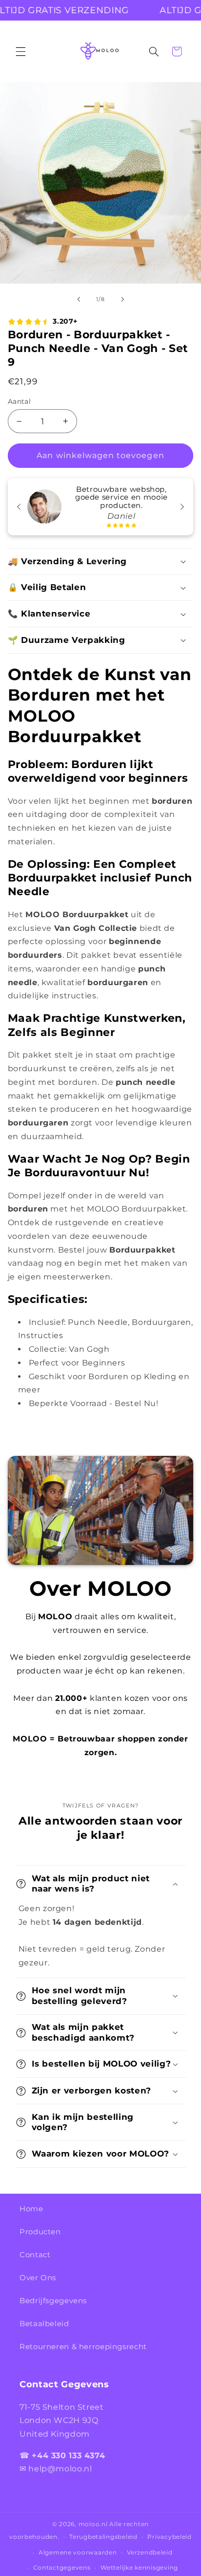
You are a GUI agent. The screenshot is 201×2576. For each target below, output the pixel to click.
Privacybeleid (170, 2537)
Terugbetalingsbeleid (103, 2537)
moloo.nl (93, 2524)
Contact (35, 2255)
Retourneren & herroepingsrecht (83, 2347)
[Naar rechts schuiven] (122, 300)
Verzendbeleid (150, 2553)
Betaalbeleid (44, 2324)
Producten (40, 2232)
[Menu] (20, 51)
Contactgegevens (62, 2568)
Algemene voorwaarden (78, 2553)
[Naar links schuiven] (79, 300)
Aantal (20, 401)
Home (31, 2209)
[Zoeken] (154, 51)
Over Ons (38, 2278)
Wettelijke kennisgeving (139, 2568)
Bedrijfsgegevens (53, 2301)
